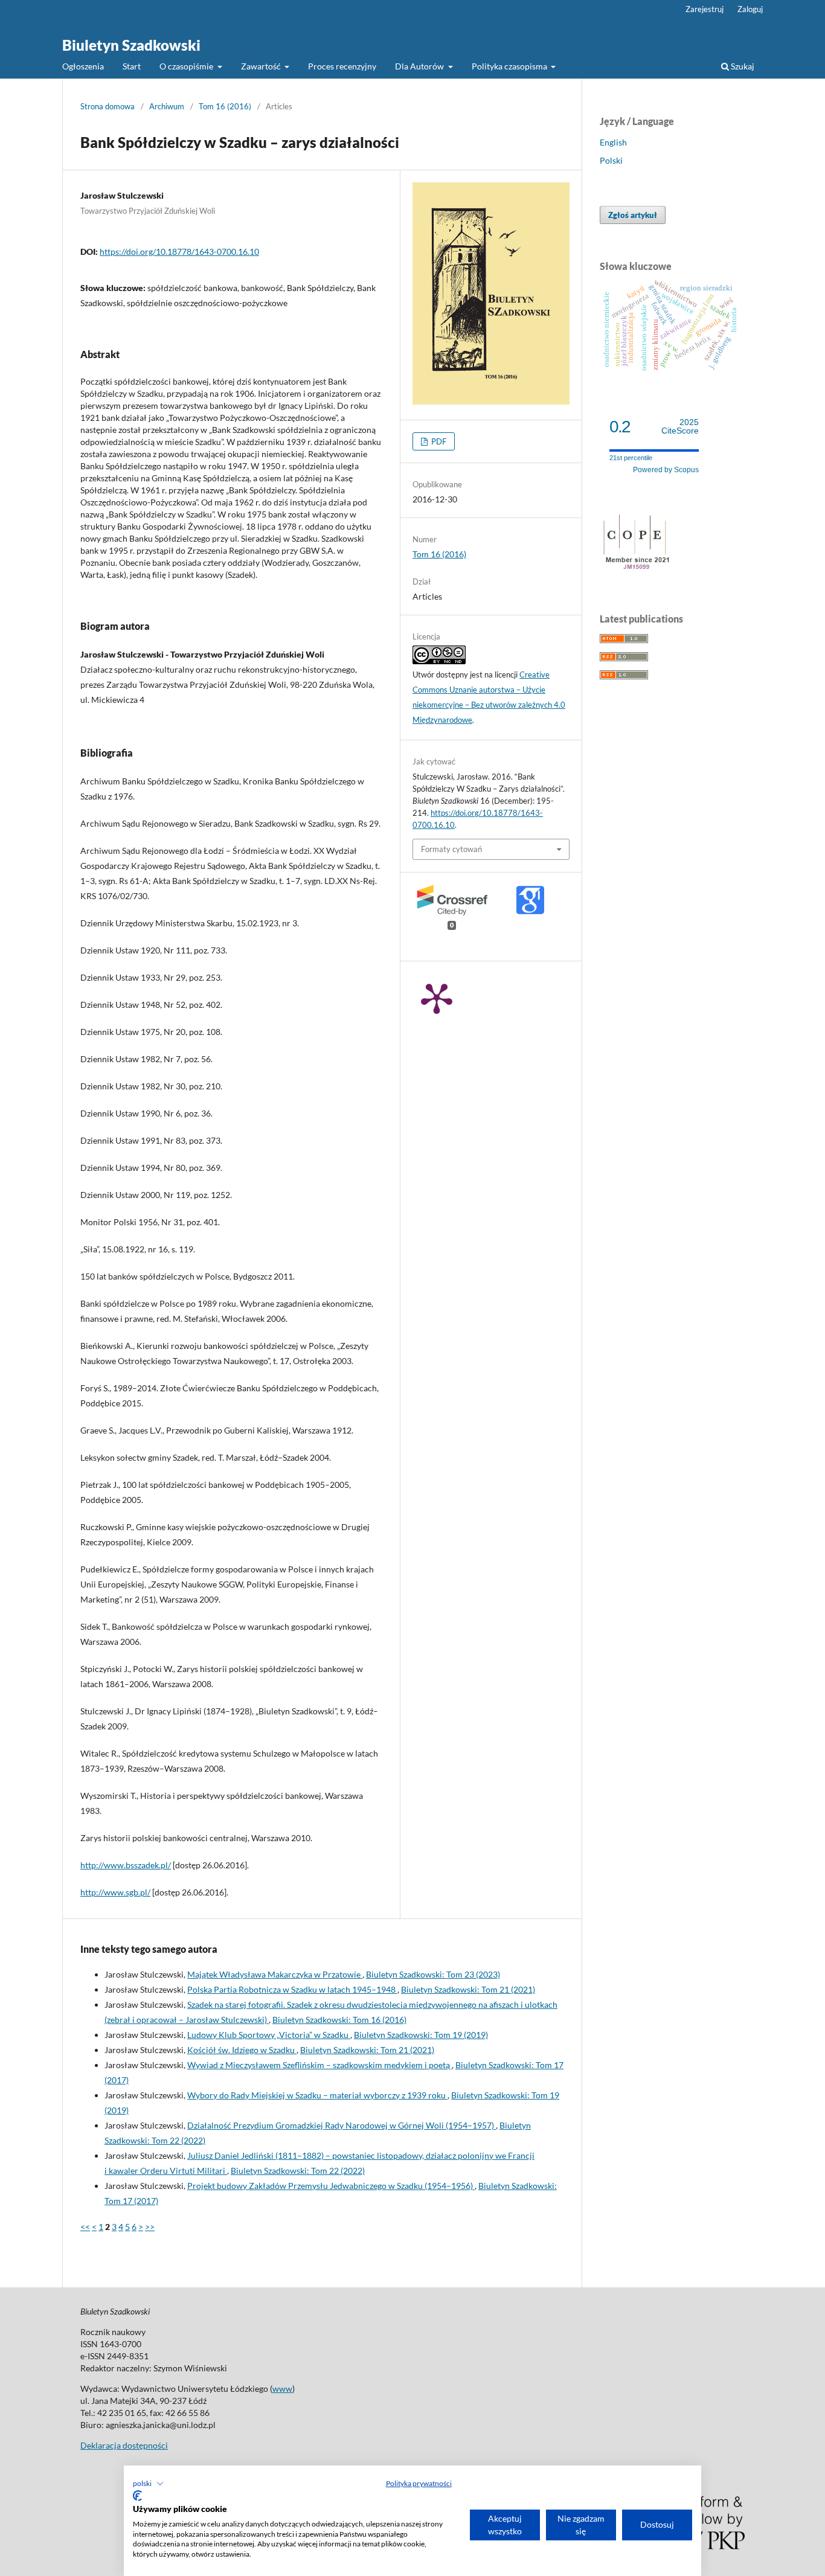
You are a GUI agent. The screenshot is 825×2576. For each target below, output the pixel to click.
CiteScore (680, 427)
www (282, 2389)
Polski (611, 160)
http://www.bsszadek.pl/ (126, 1865)
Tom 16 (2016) (225, 106)
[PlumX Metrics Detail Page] (437, 998)
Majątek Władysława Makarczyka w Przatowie (275, 1974)
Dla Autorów (420, 66)
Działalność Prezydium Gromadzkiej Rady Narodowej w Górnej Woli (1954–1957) (342, 2125)
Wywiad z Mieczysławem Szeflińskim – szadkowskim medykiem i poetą (319, 2065)
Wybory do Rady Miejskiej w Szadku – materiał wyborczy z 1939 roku (317, 2095)
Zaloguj (750, 9)
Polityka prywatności (419, 2483)
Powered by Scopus (666, 470)
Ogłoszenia (83, 66)
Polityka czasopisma (510, 66)
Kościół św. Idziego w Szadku (242, 2050)
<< (85, 2227)
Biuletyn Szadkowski (131, 45)
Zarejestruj (705, 9)
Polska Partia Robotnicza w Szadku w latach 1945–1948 (292, 1989)
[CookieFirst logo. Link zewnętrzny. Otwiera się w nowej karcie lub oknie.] (137, 2496)
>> (150, 2227)
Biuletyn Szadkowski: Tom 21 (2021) (468, 1989)
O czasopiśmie (187, 66)
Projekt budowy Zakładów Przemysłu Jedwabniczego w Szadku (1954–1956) (331, 2186)
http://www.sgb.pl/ (115, 1892)
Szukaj (742, 66)
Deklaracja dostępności (124, 2445)
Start (132, 66)
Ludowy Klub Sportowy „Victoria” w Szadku (269, 2035)
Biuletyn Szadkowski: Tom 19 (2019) (421, 2035)
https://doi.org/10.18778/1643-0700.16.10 (179, 252)
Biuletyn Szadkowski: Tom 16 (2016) (339, 2020)
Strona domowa (108, 106)
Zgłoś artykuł (633, 215)
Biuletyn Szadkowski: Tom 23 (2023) (433, 1974)
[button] (148, 2484)
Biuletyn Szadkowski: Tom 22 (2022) (298, 2171)
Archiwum (167, 106)
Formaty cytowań (451, 849)
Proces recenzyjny (342, 66)
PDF (438, 441)
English (613, 142)
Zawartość (262, 66)
